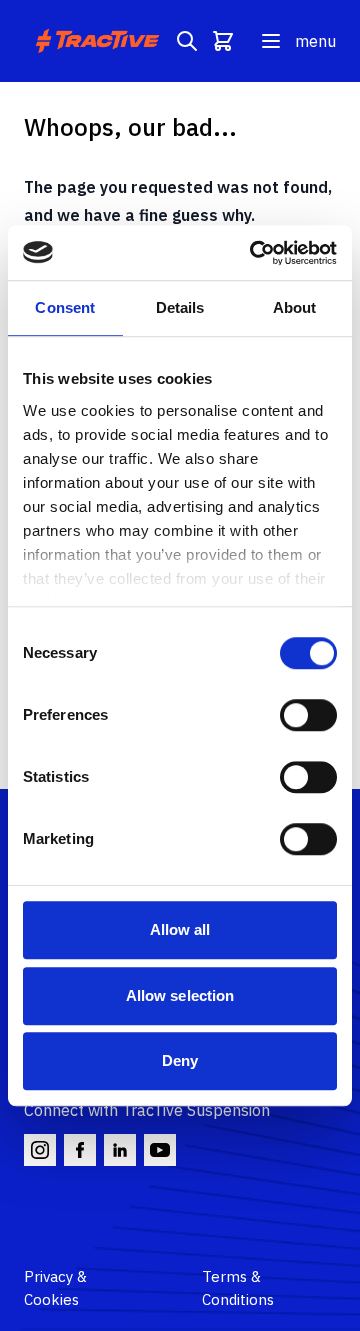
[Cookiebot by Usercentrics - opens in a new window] (254, 253)
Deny (180, 1060)
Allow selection (180, 995)
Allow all (180, 929)
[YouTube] (160, 1150)
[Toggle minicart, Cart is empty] (223, 41)
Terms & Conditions (238, 1288)
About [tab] (295, 307)
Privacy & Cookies (55, 1288)
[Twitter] (120, 1150)
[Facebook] (80, 1150)
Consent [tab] (65, 307)
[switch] (308, 715)
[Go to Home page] (99, 41)
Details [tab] (180, 307)
